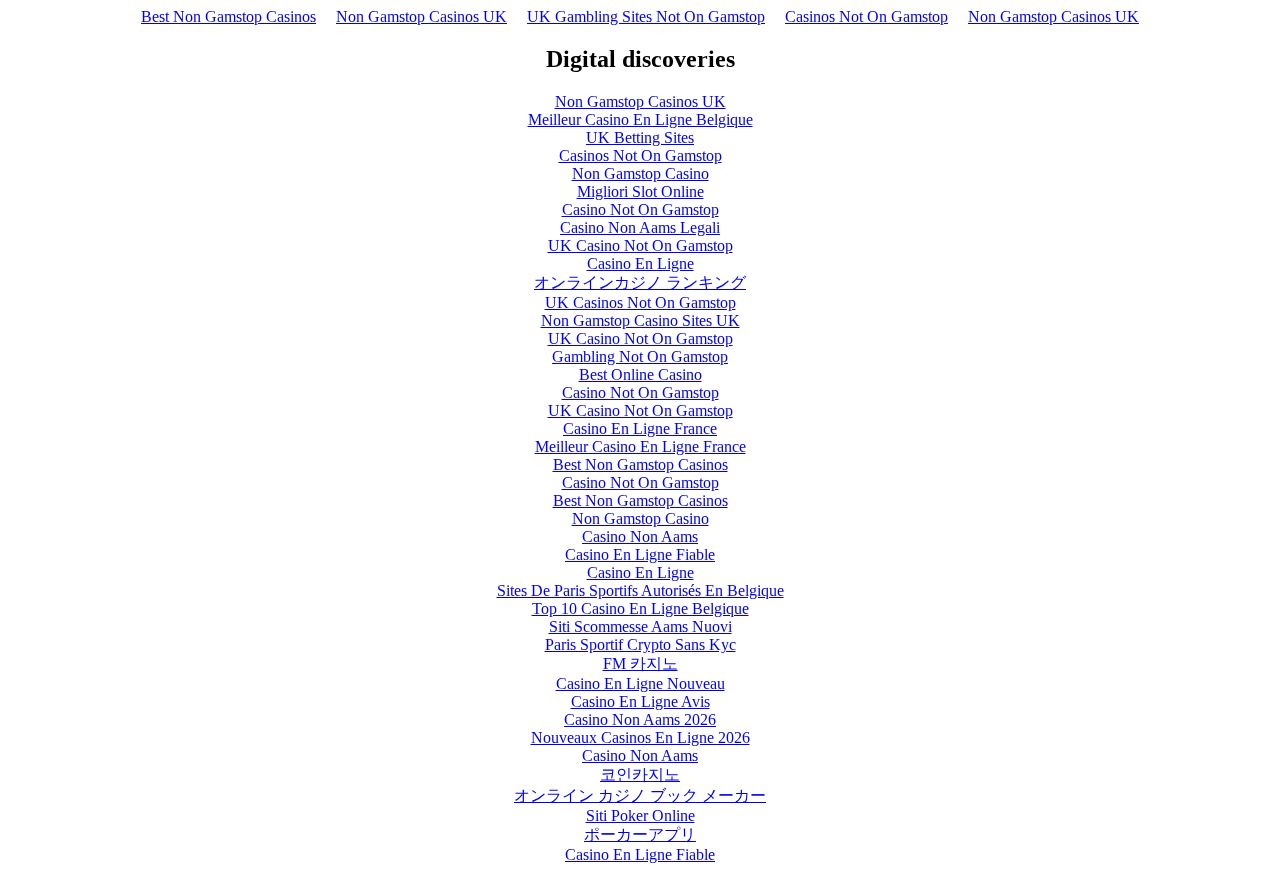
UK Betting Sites (640, 137)
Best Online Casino (640, 374)
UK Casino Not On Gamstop (640, 245)
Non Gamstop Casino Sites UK (640, 320)
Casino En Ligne (640, 263)
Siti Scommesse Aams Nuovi (640, 626)
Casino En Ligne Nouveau (640, 683)
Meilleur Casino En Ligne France (640, 446)
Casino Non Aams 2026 (640, 719)
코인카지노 (640, 774)
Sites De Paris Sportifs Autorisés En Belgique (640, 590)
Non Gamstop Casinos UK (421, 16)
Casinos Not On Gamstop (866, 16)
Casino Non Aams (640, 536)
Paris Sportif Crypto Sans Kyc (640, 644)
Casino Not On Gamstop (640, 209)
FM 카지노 (640, 663)
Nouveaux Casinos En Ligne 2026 (640, 737)
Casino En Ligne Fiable (640, 554)
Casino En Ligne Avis (640, 701)
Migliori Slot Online (640, 191)
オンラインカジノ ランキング (640, 282)
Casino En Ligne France (640, 428)
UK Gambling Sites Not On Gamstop (646, 16)
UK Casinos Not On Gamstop (640, 302)
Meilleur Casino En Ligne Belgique (640, 119)
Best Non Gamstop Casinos (228, 16)
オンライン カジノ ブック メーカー (640, 795)
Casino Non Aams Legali (640, 227)
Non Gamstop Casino (640, 173)
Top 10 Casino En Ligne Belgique (640, 608)
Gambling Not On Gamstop (640, 356)
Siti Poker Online (640, 815)
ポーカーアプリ (640, 834)
